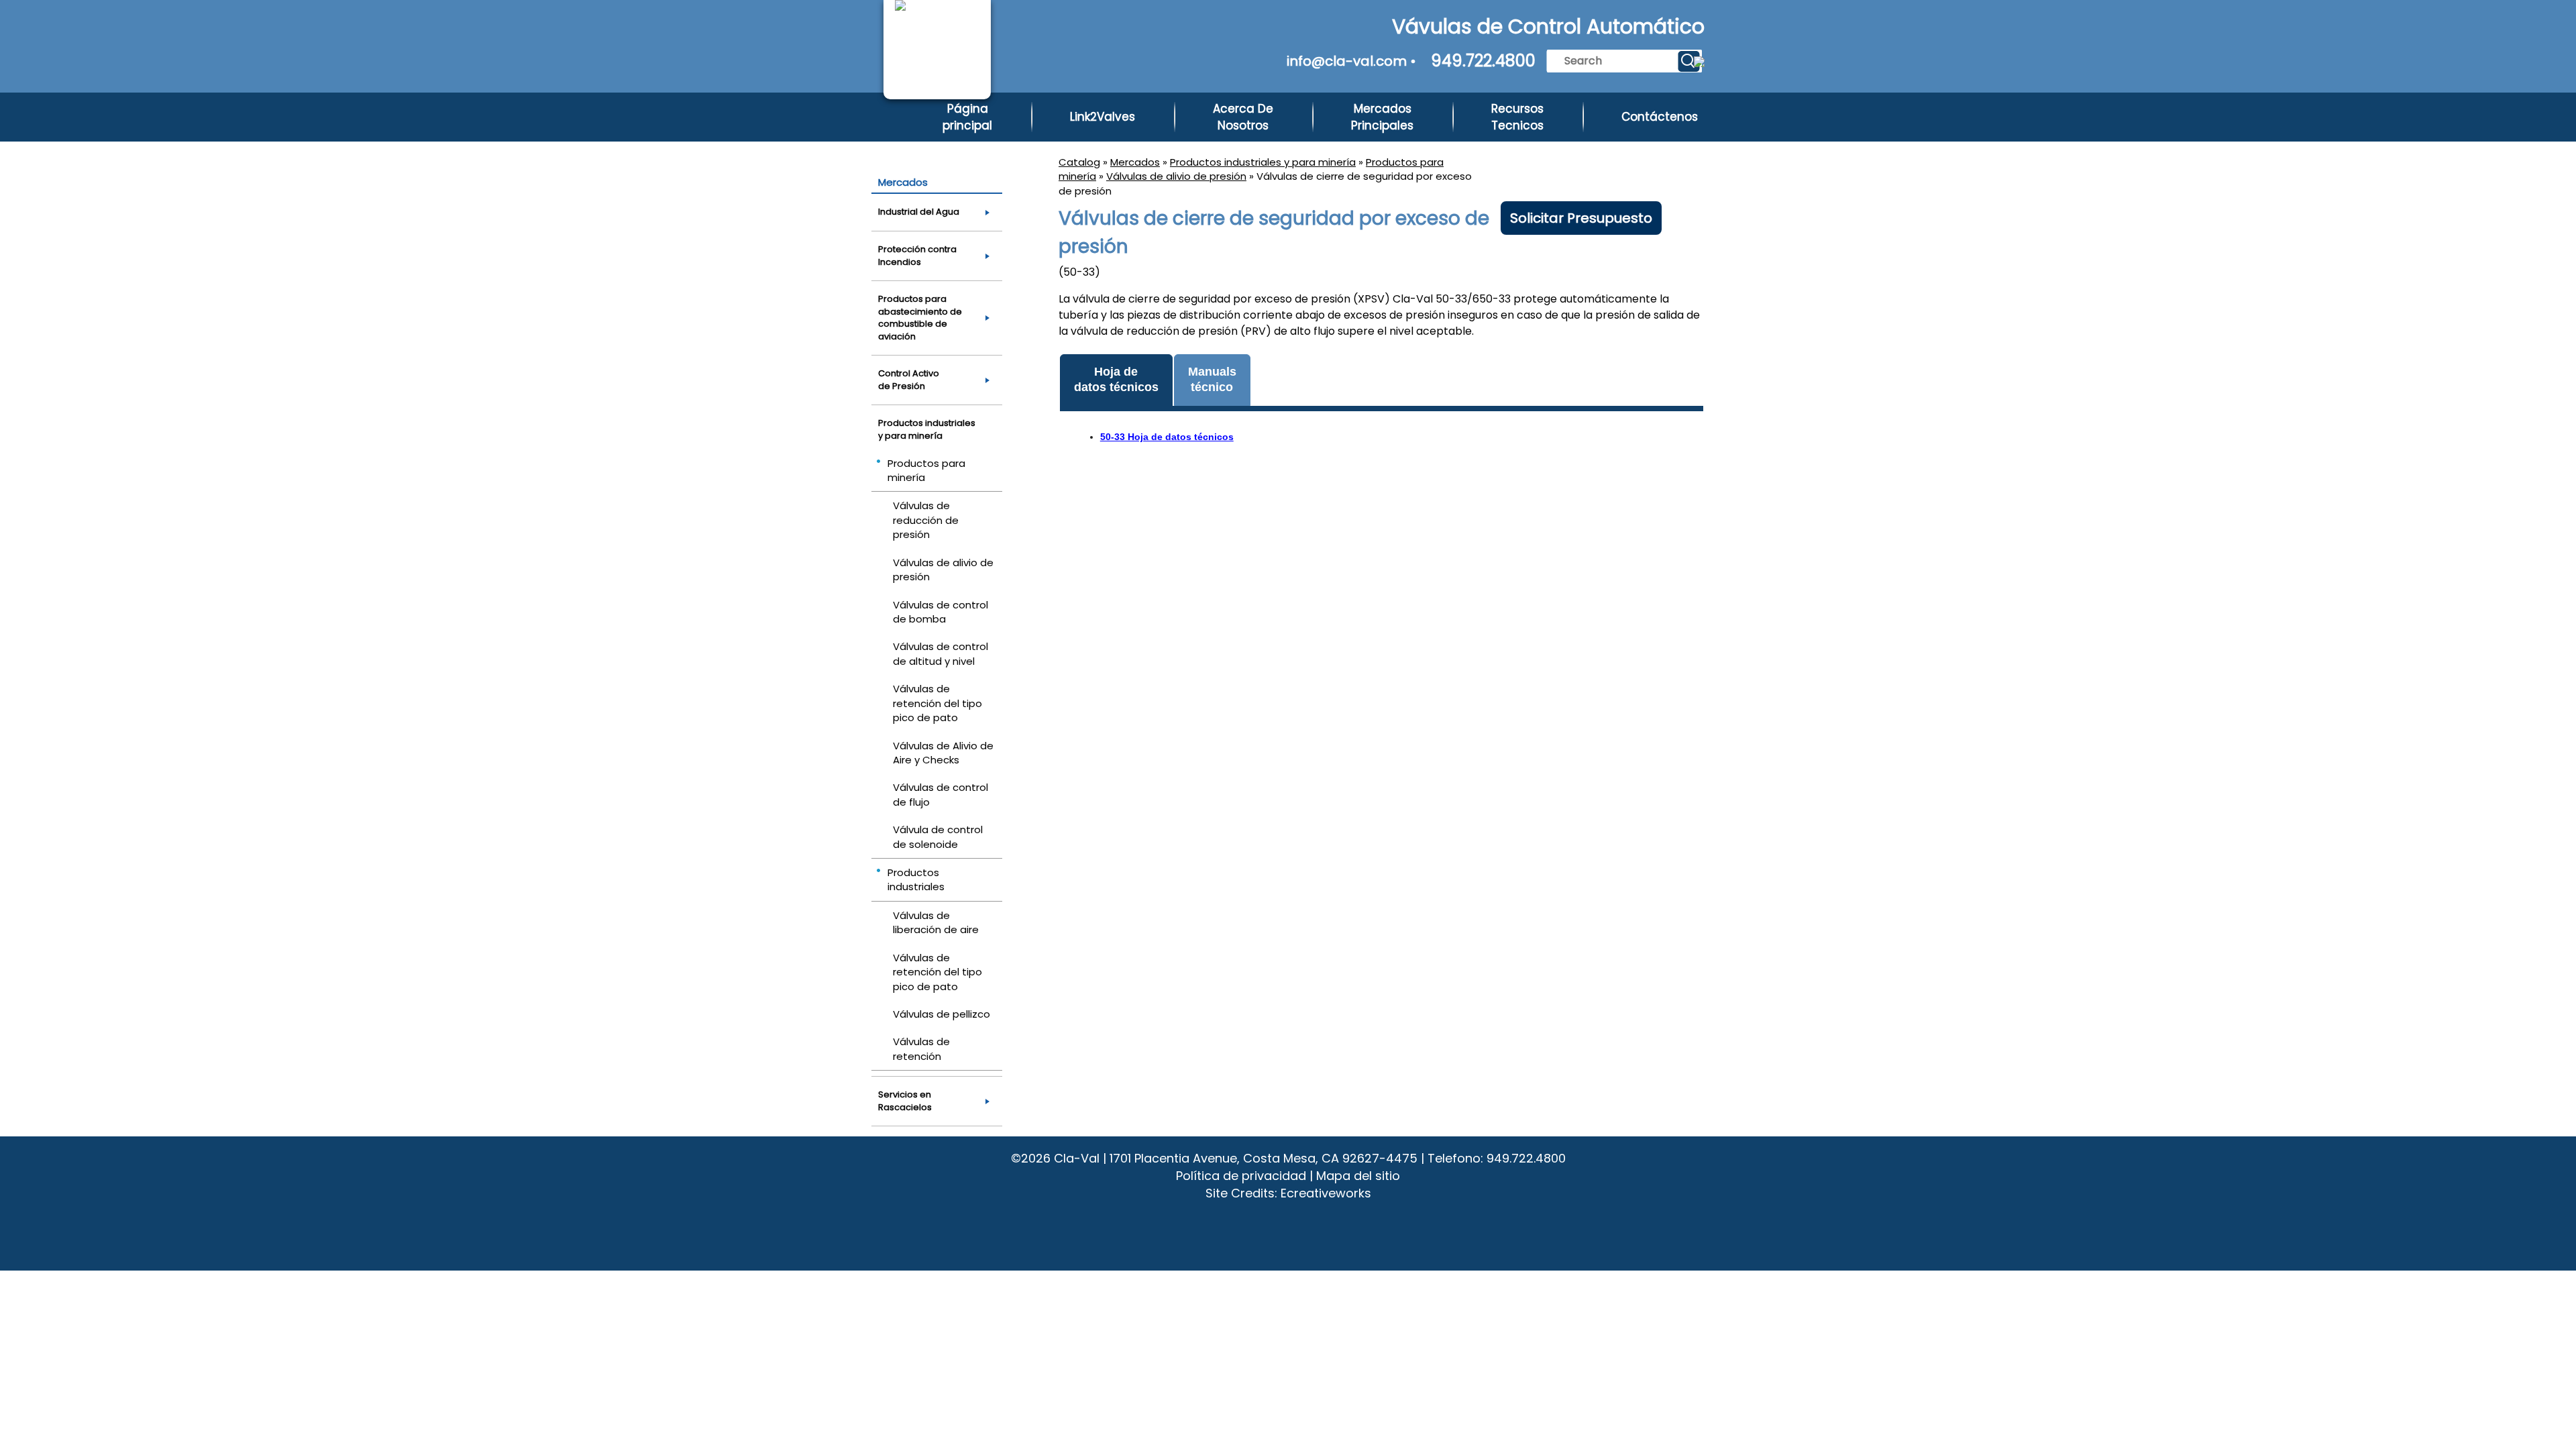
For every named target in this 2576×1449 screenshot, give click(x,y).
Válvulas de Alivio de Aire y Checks (943, 753)
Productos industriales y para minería (1263, 162)
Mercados (1135, 162)
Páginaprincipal (967, 117)
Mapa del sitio (1358, 1176)
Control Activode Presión (909, 380)
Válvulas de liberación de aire (936, 922)
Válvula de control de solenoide (938, 837)
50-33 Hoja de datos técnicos (1167, 437)
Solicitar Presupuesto (1581, 218)
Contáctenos (1660, 117)
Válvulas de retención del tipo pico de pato (937, 703)
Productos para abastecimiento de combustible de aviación (920, 318)
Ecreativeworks (1326, 1193)
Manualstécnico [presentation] (1212, 379)
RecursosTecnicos (1517, 117)
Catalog (1079, 162)
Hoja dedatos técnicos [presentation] (1116, 379)
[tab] (1116, 381)
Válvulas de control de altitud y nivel (941, 653)
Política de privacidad (1241, 1176)
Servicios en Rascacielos (905, 1101)
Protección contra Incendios (917, 256)
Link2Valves (1103, 117)
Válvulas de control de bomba (941, 612)
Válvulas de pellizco (942, 1014)
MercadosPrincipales (1382, 117)
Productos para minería (926, 470)
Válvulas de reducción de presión (926, 520)
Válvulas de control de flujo (941, 794)
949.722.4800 (1483, 61)
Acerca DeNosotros (1243, 117)
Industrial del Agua (919, 212)
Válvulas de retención (921, 1049)
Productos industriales (916, 879)
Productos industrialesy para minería (927, 429)
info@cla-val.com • (1351, 61)
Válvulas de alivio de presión (1176, 176)
